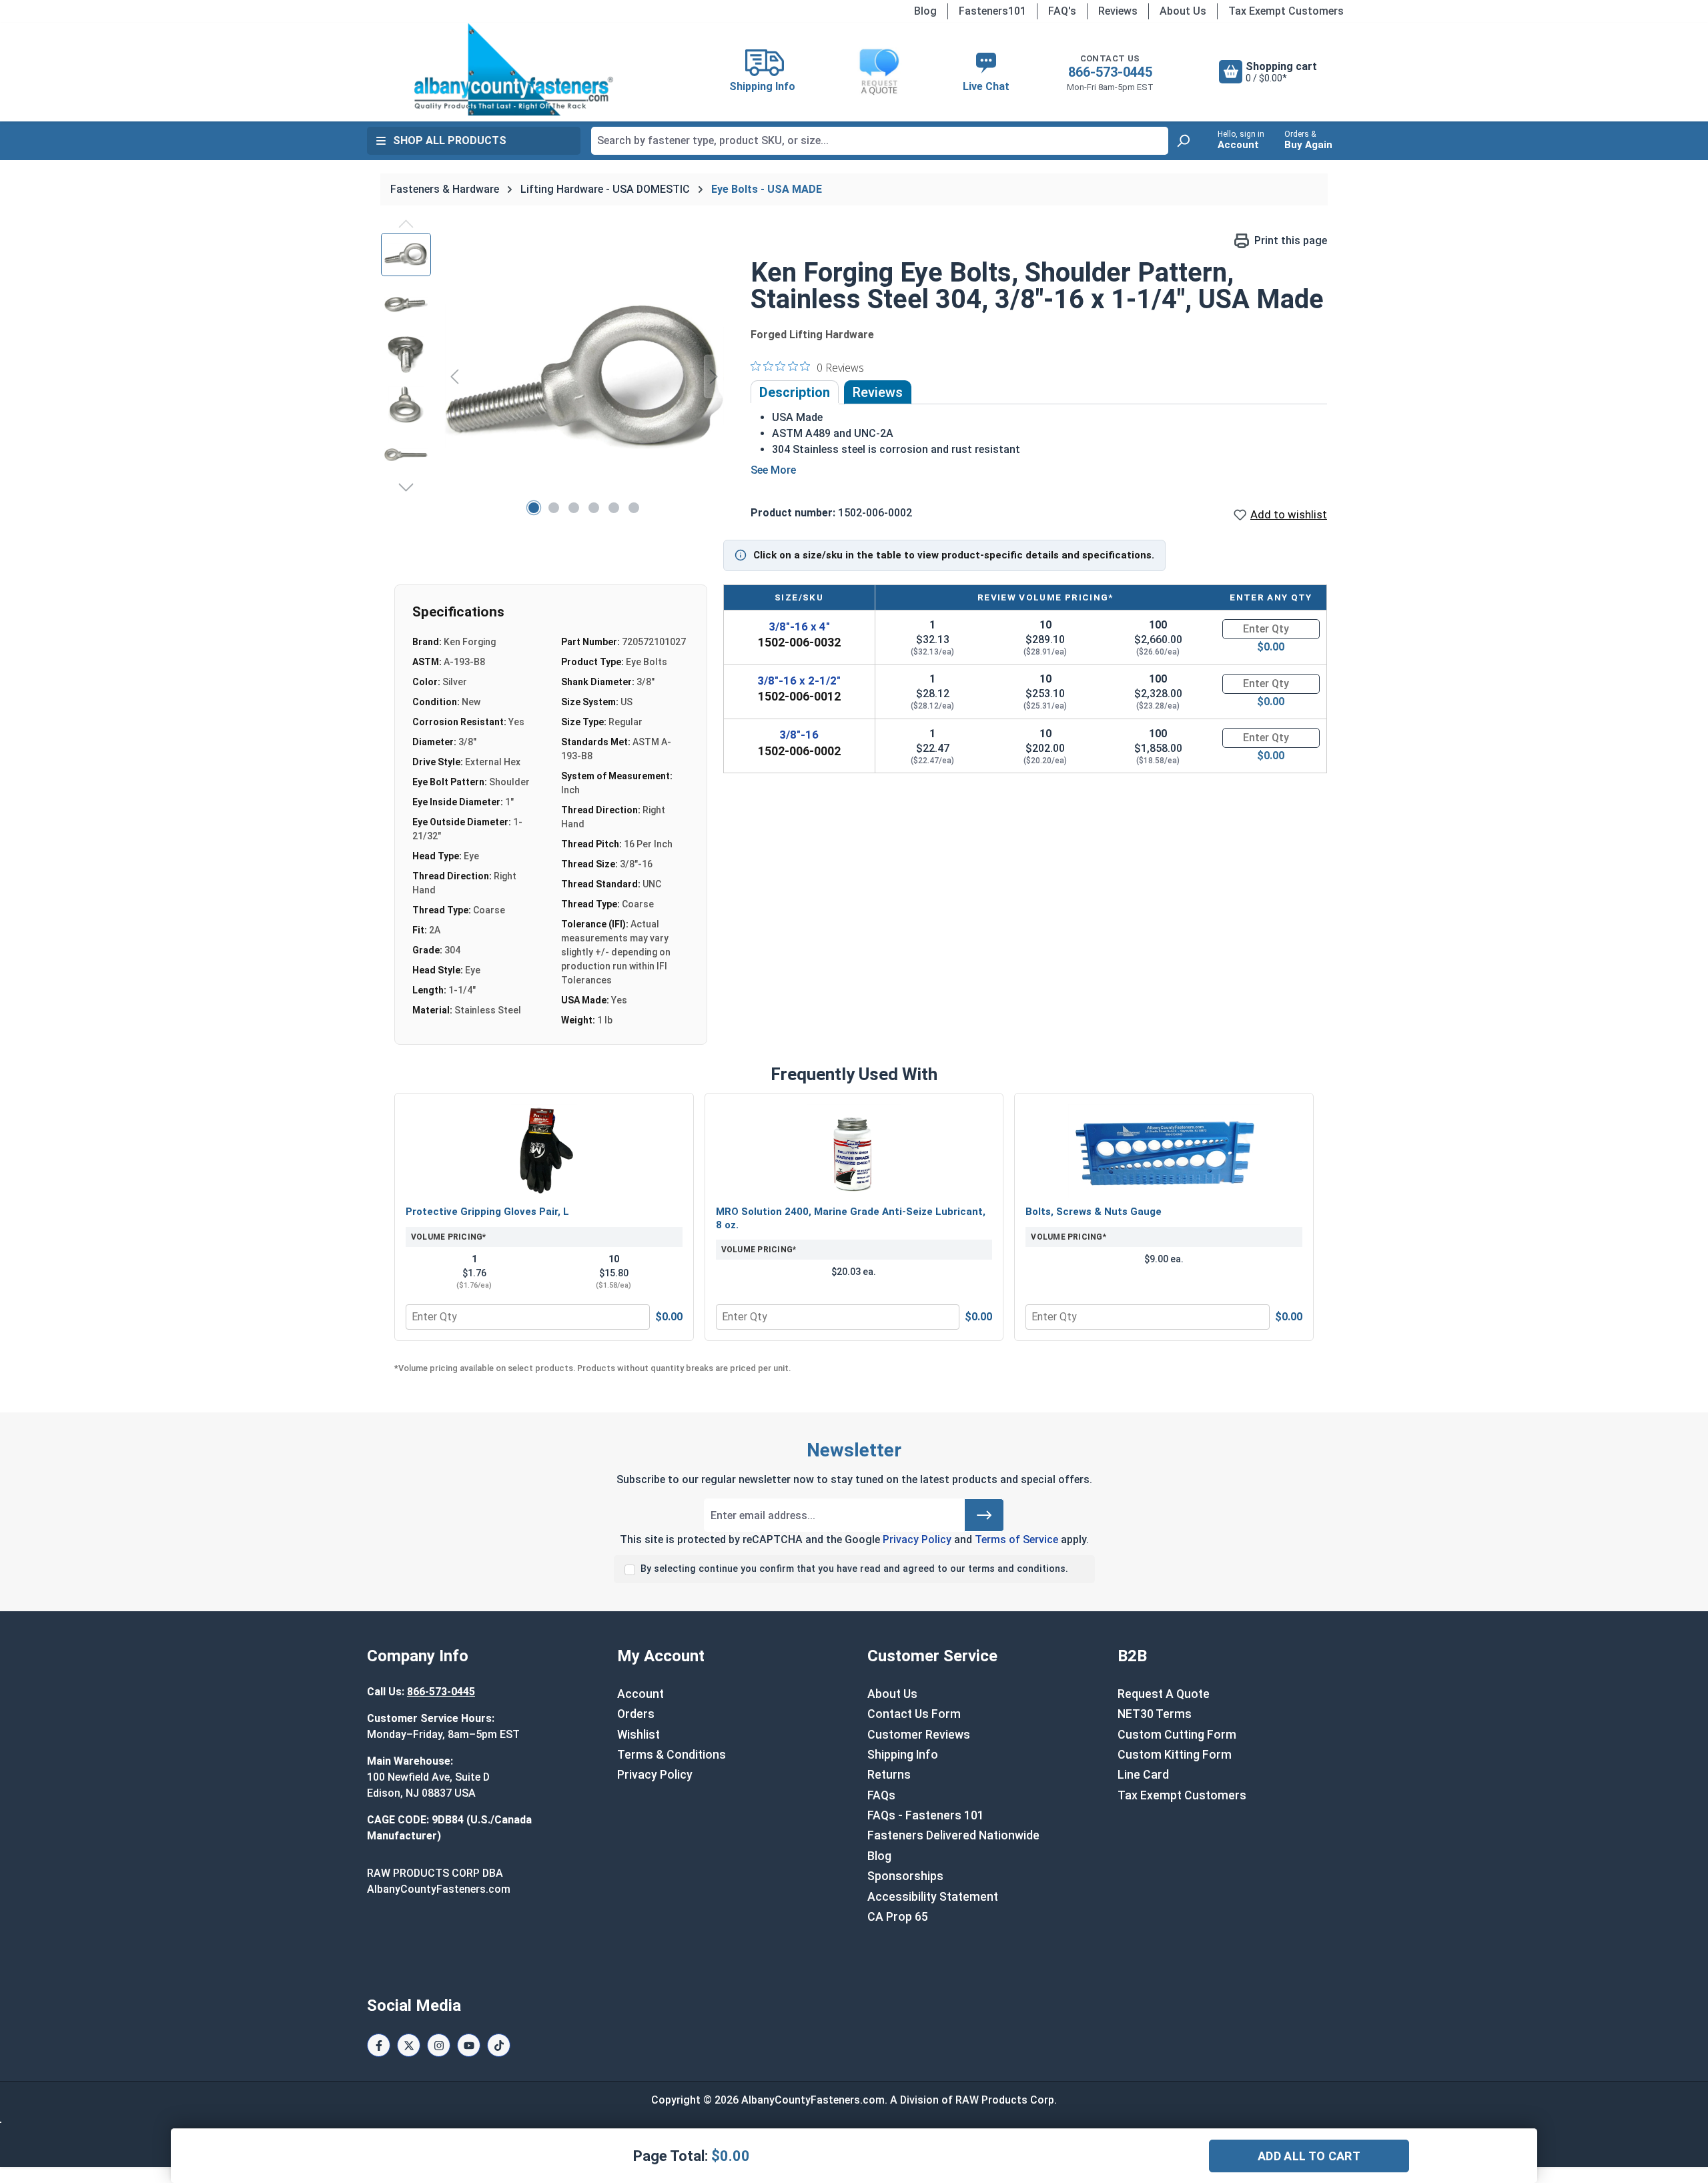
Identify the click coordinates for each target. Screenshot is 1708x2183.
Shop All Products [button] (450, 140)
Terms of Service (1016, 1540)
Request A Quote (1164, 1694)
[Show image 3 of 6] (574, 508)
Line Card (1143, 1775)
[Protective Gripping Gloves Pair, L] (544, 1151)
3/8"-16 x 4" (799, 626)
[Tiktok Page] (499, 2045)
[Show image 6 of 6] (634, 508)
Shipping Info (903, 1755)
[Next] (714, 376)
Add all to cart (1309, 2156)
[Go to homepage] (514, 69)
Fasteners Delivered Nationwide (953, 1835)
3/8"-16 (799, 735)
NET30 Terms (1155, 1714)
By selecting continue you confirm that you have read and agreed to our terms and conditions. (854, 1569)
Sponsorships (905, 1876)
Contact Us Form (914, 1714)
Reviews (1118, 11)
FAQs (881, 1795)
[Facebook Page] (379, 2045)
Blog (925, 11)
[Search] (1183, 141)
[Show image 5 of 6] (614, 508)
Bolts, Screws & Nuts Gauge (1094, 1212)
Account (640, 1694)
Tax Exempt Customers (1286, 11)
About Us (1183, 11)
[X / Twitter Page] (409, 2045)
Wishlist (638, 1735)
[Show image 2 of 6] (554, 508)
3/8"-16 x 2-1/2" (799, 681)
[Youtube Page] (469, 2045)
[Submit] (984, 1515)
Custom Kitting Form (1175, 1755)
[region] (552, 376)
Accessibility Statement (933, 1897)
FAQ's (1062, 11)
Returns (889, 1775)
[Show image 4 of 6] (594, 508)
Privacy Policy (917, 1540)
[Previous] (454, 376)
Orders (636, 1714)
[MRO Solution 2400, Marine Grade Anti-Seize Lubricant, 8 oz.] (854, 1151)
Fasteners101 (992, 11)
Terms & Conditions (672, 1755)
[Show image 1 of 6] (534, 508)
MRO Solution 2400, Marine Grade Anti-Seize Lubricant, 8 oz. (851, 1218)
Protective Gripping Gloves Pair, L (487, 1212)
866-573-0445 (1110, 72)
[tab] (795, 392)
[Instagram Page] (439, 2045)
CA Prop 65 (898, 1917)
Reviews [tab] (878, 392)
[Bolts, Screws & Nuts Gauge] (1164, 1151)
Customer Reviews (919, 1735)
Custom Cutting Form (1177, 1735)
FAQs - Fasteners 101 (926, 1815)
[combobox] (880, 141)
